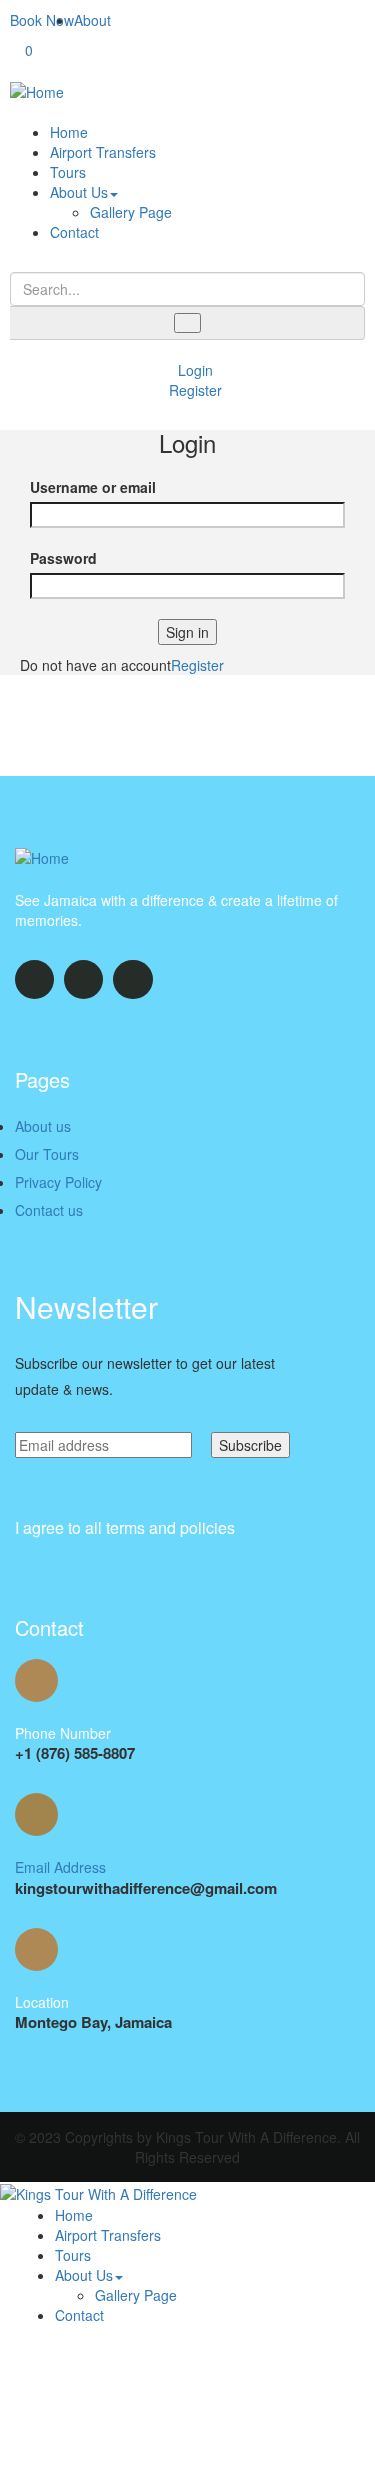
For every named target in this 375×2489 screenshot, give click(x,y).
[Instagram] (132, 979)
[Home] (37, 90)
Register (193, 390)
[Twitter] (34, 979)
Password (63, 558)
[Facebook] (83, 979)
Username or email (93, 487)
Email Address (60, 1867)
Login (193, 370)
